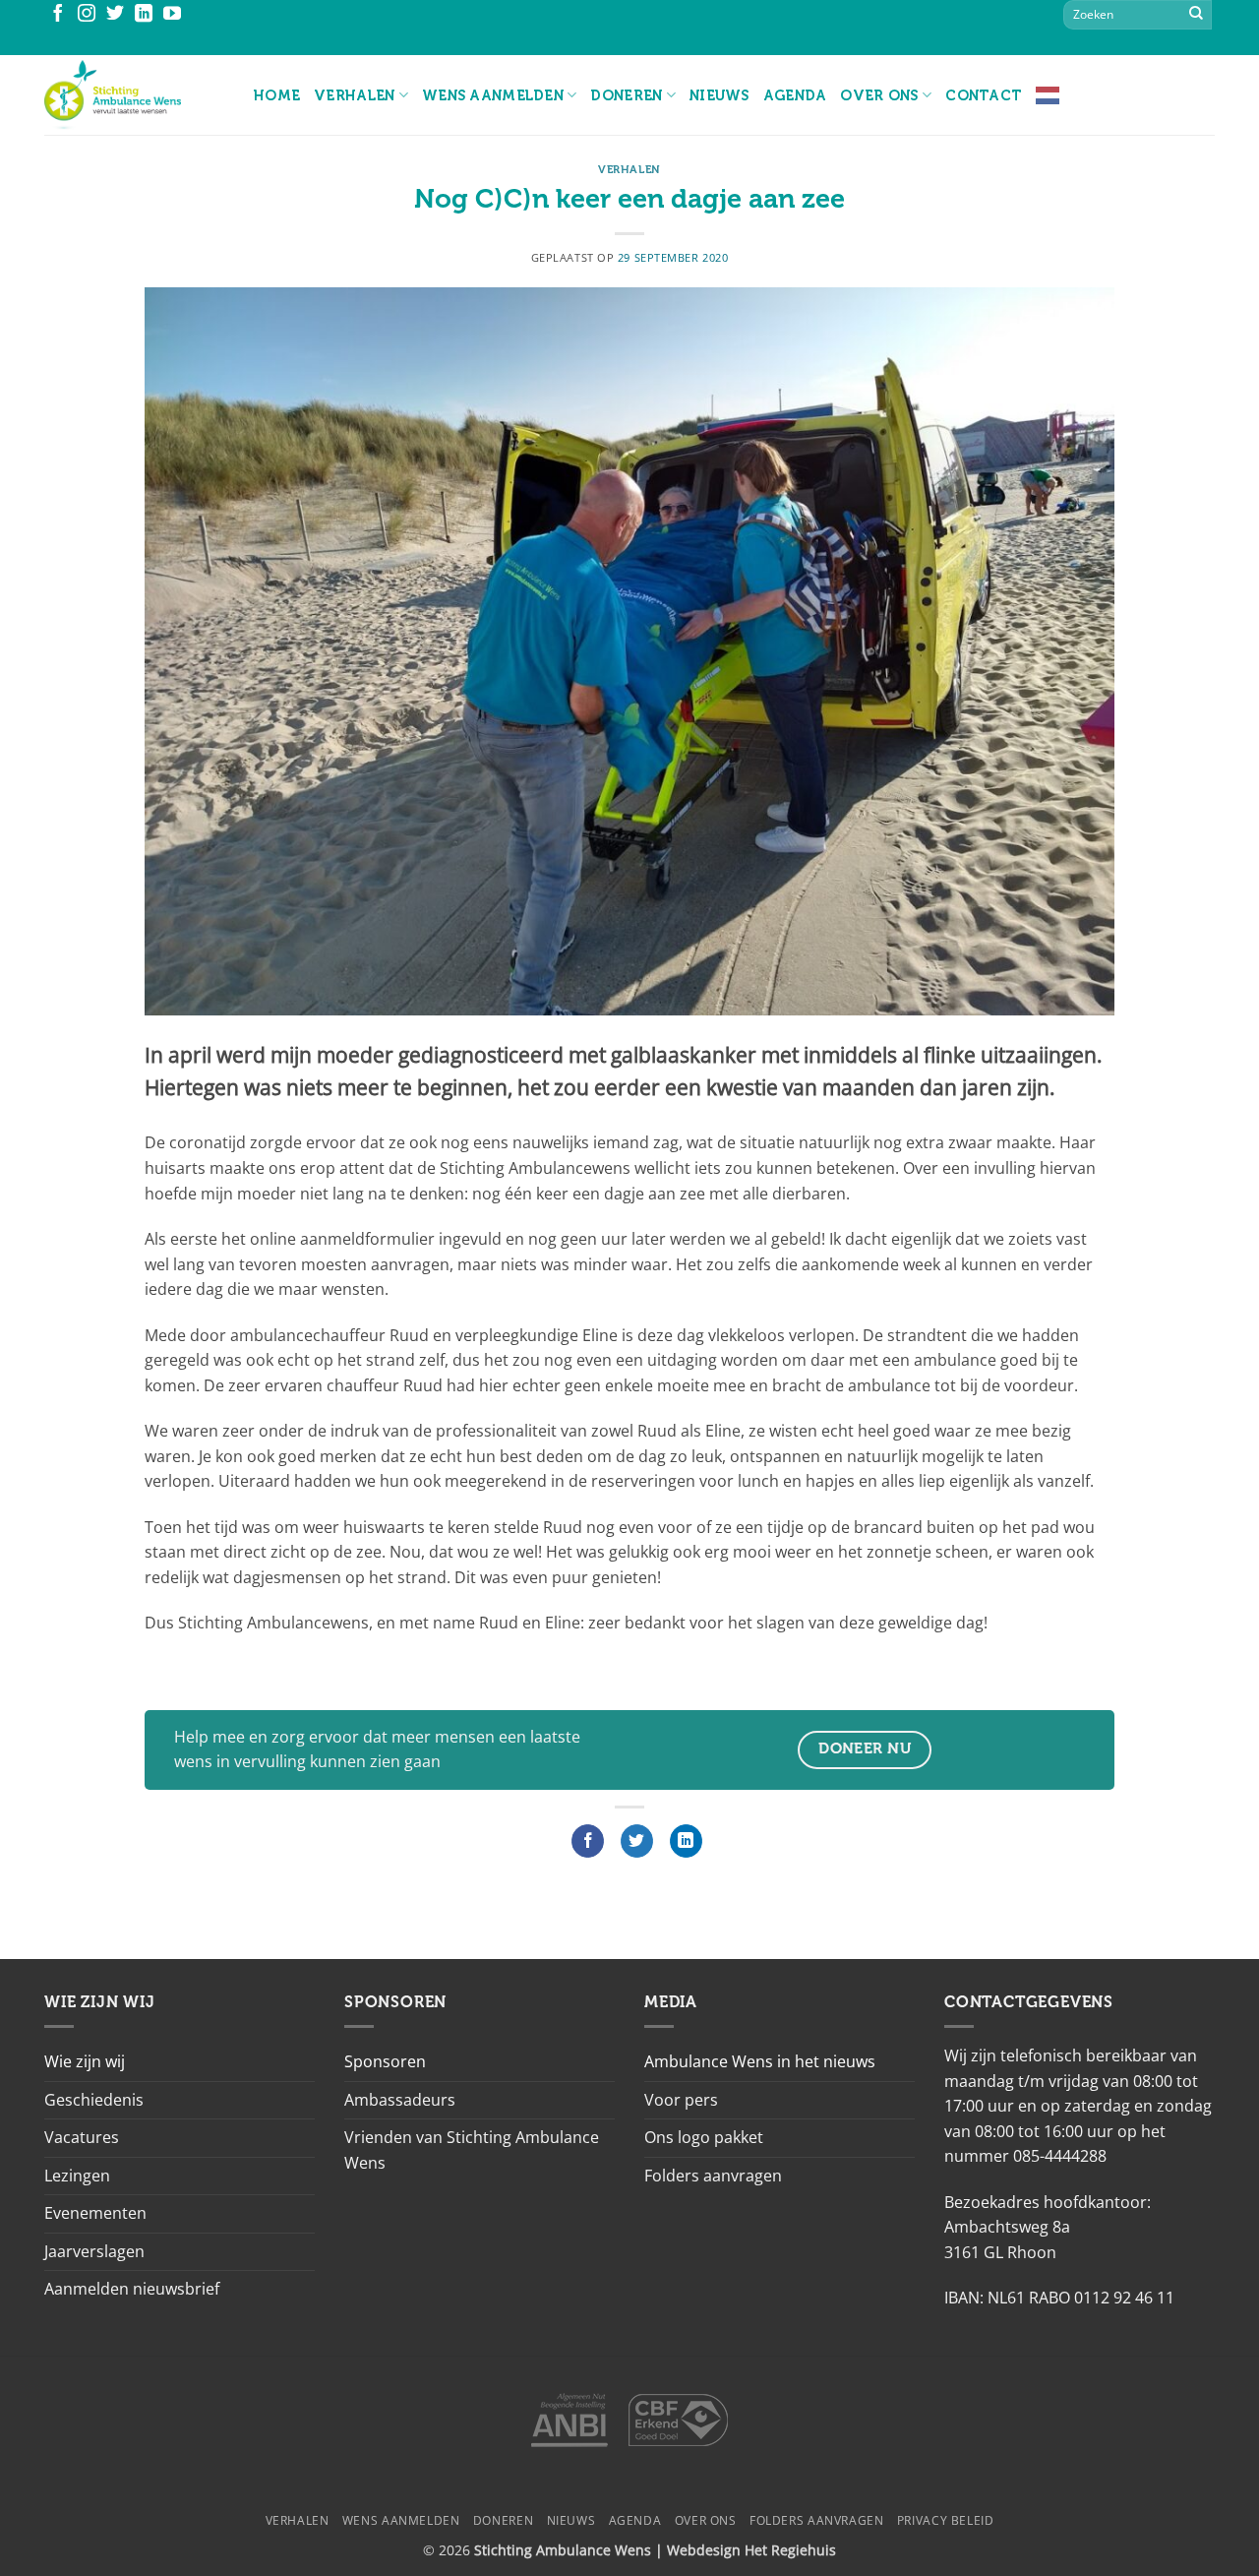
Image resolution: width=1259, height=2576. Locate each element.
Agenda (795, 95)
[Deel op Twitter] (637, 1841)
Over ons (879, 95)
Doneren (626, 95)
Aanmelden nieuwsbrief (132, 2289)
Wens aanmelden (493, 95)
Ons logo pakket (704, 2137)
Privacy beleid (946, 2520)
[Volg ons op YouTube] (172, 15)
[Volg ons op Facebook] (58, 15)
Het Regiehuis (790, 2550)
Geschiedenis (94, 2100)
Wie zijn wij (85, 2061)
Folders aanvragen (713, 2176)
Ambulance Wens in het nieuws (760, 2061)
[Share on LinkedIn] (686, 1841)
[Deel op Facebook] (588, 1841)
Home (277, 95)
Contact (984, 95)
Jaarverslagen (94, 2251)
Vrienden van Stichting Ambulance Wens (472, 2150)
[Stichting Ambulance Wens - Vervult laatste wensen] (134, 95)
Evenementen (95, 2213)
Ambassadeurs (400, 2100)
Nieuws (719, 95)
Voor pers (681, 2100)
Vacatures (82, 2137)
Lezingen (77, 2176)
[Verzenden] (1196, 15)
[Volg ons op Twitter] (115, 15)
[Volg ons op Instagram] (87, 15)
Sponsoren (385, 2061)
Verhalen (354, 95)
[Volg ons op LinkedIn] (144, 15)
